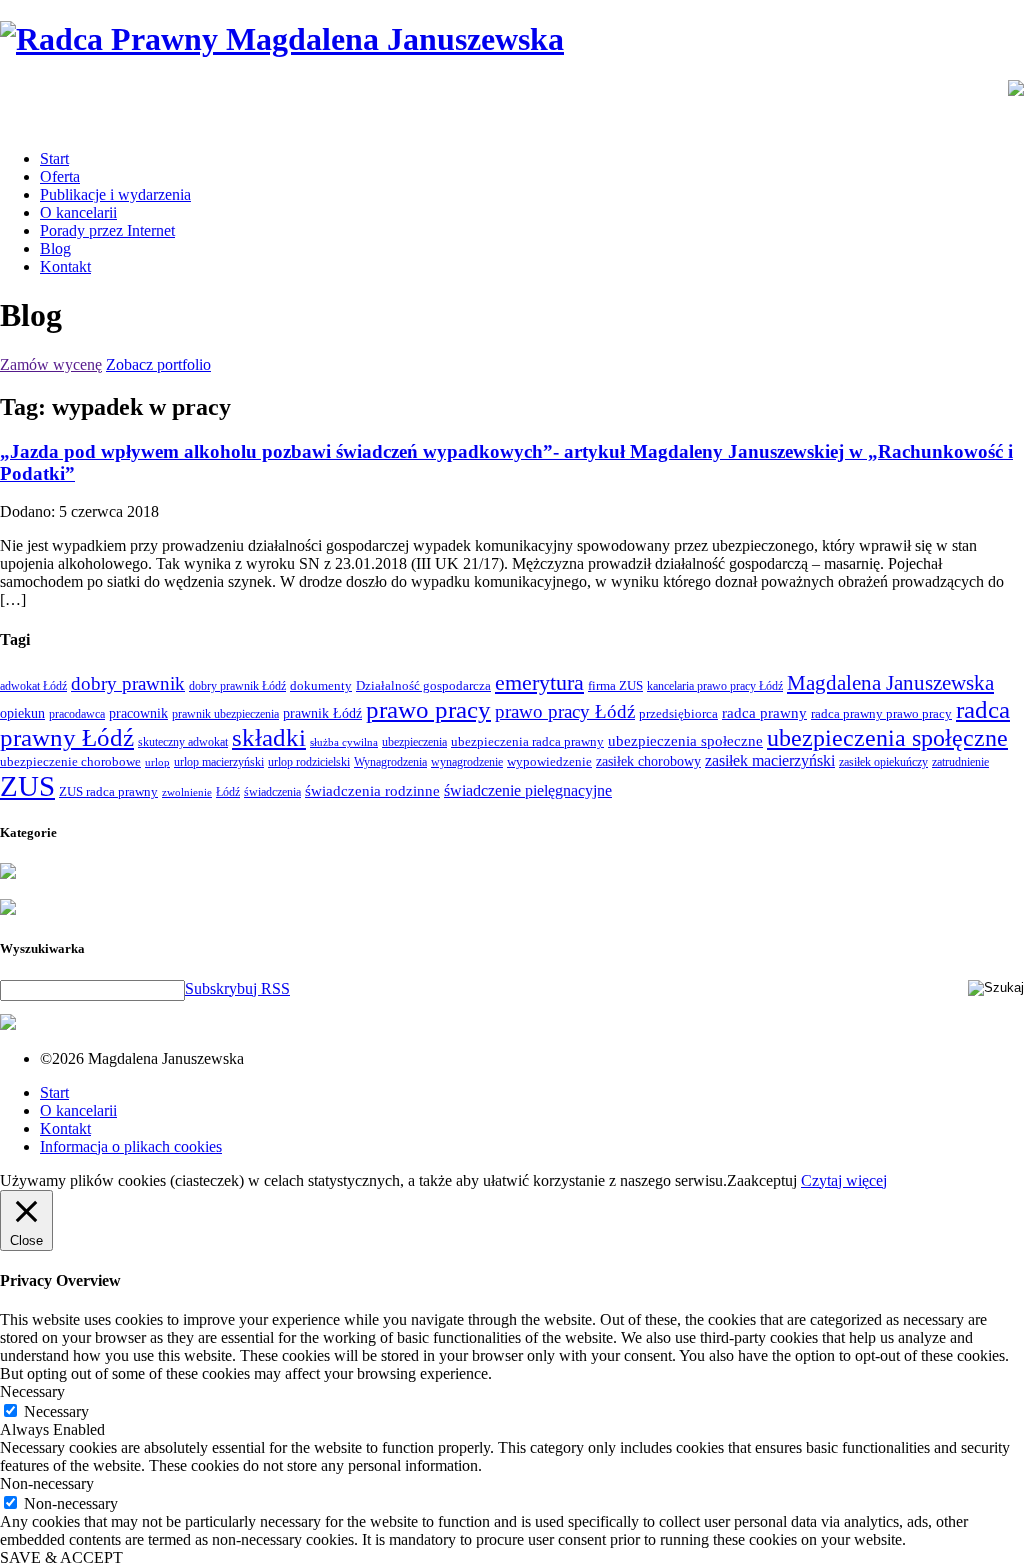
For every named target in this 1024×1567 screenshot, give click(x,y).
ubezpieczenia (414, 742)
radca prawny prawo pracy (881, 713)
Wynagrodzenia (390, 762)
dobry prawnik (128, 683)
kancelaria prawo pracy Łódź (715, 686)
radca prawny (764, 712)
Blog (55, 248)
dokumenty (321, 685)
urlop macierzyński (219, 762)
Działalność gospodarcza (423, 685)
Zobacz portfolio (158, 364)
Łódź (228, 792)
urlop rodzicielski (309, 762)
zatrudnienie (960, 762)
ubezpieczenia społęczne (887, 738)
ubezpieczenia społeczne (685, 740)
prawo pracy (428, 709)
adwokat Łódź (33, 686)
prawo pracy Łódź (565, 711)
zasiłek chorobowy (648, 761)
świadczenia (272, 792)
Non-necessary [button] (47, 1483)
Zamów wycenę (51, 364)
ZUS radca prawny (108, 791)
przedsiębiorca (678, 713)
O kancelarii (78, 212)
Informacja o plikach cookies (131, 1146)
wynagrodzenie (467, 762)
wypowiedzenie (549, 761)
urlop (157, 762)
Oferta (60, 176)
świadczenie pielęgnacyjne (528, 790)
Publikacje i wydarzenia (115, 194)
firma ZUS (615, 685)
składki (269, 737)
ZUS (27, 786)
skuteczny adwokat (183, 742)
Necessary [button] (32, 1391)
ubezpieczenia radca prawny (527, 741)
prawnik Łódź (322, 713)
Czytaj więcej (844, 1180)
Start (54, 158)
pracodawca (77, 714)
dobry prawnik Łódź (237, 686)
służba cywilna (344, 742)
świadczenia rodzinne (372, 790)
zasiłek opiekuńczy (883, 762)
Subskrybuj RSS (237, 988)
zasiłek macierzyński (770, 760)
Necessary (56, 1411)
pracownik (138, 713)
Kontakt (65, 266)
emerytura (539, 682)
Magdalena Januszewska (890, 683)
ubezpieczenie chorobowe (70, 761)
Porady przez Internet (107, 230)
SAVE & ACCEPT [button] (61, 1557)
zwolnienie (187, 792)
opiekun (22, 713)
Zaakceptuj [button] (762, 1180)
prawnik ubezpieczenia (225, 714)
